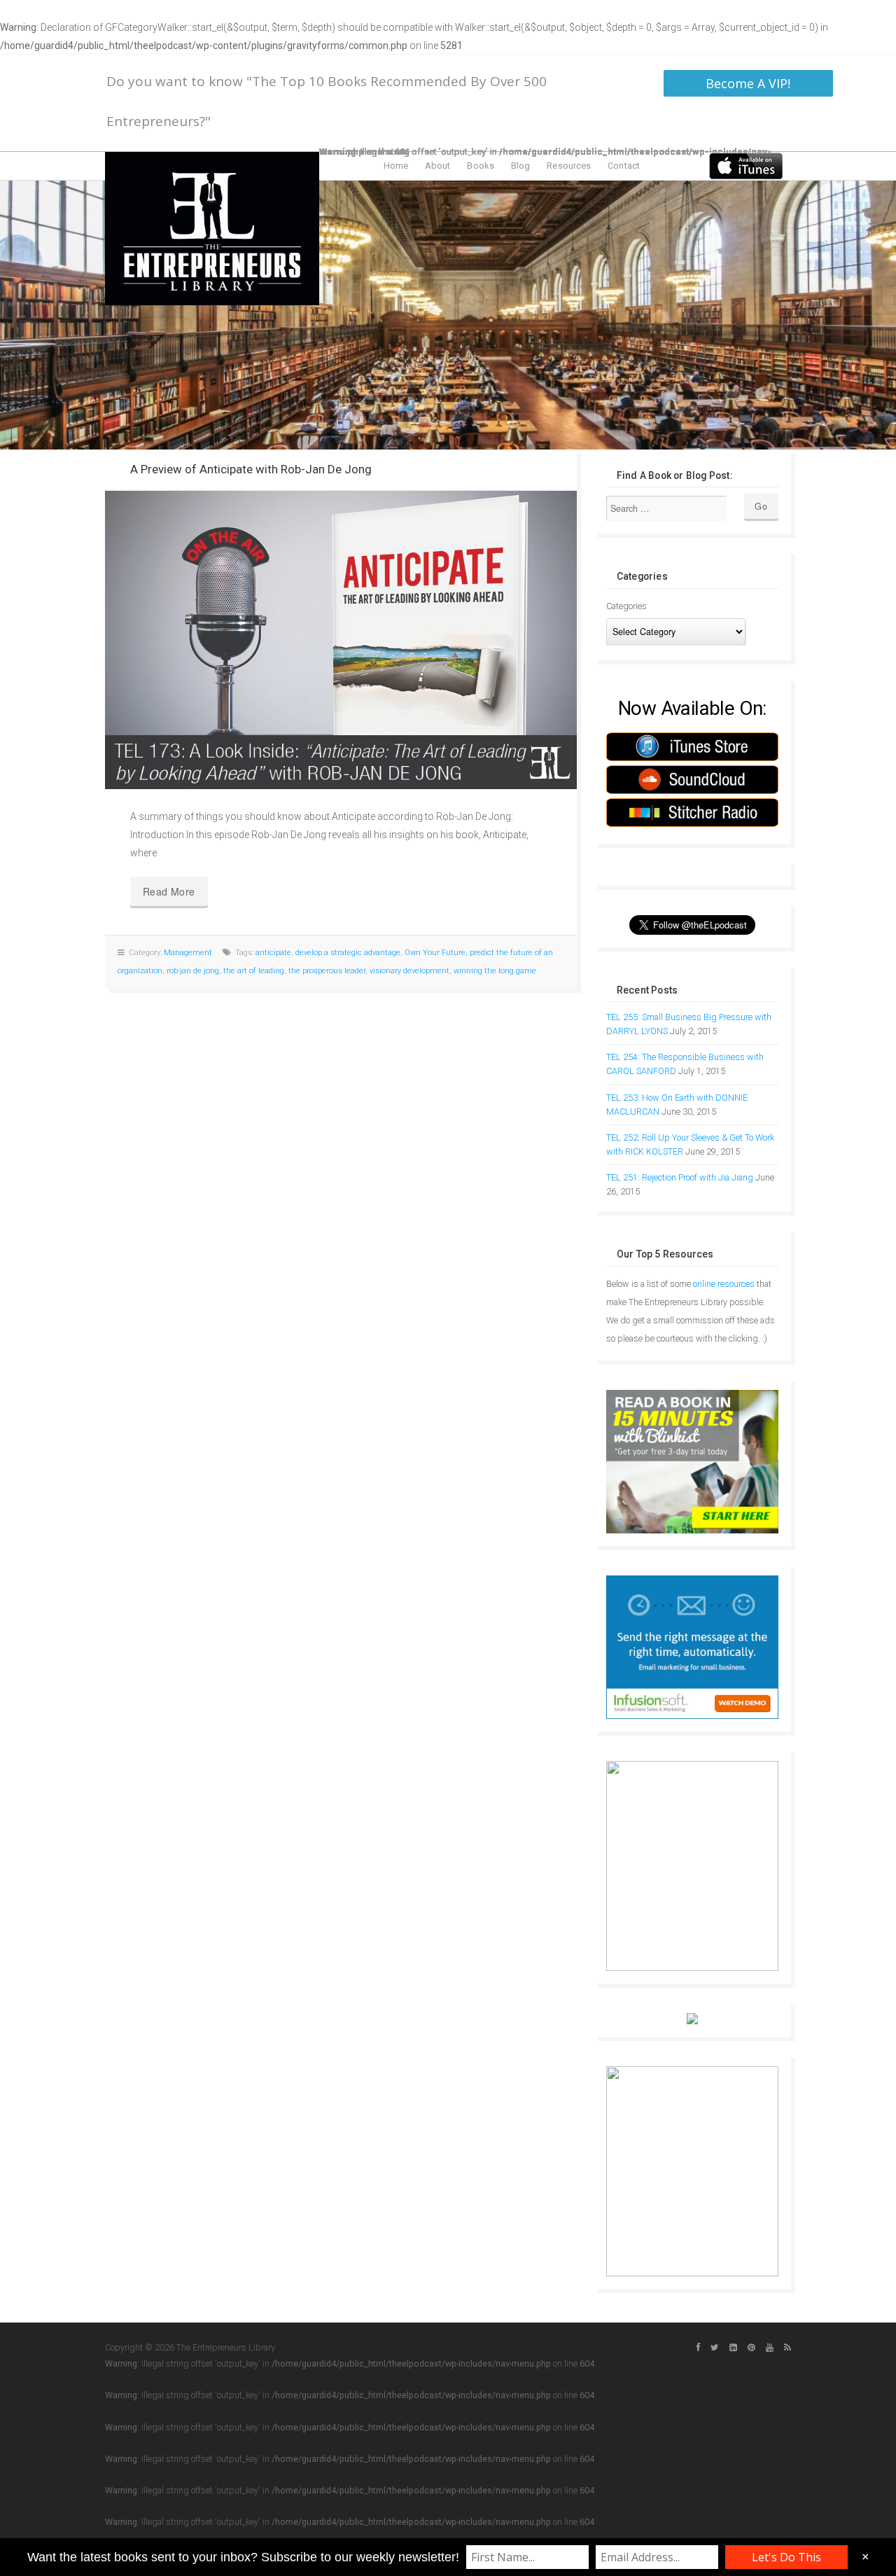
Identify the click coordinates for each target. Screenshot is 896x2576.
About (438, 166)
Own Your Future (435, 953)
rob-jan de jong (193, 971)
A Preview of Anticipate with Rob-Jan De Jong (251, 469)
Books (481, 166)
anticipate (273, 953)
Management (188, 953)
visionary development (409, 971)
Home (396, 166)
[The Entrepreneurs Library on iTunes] (746, 165)
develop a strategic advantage (348, 953)
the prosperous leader (327, 971)
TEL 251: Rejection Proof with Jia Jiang (680, 1177)
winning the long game (495, 971)
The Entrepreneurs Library (212, 229)
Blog (520, 166)
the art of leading (254, 971)
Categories (626, 606)
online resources (724, 1284)
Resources (569, 166)
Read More (169, 891)
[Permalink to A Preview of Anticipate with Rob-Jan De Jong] (341, 640)
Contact (624, 166)
